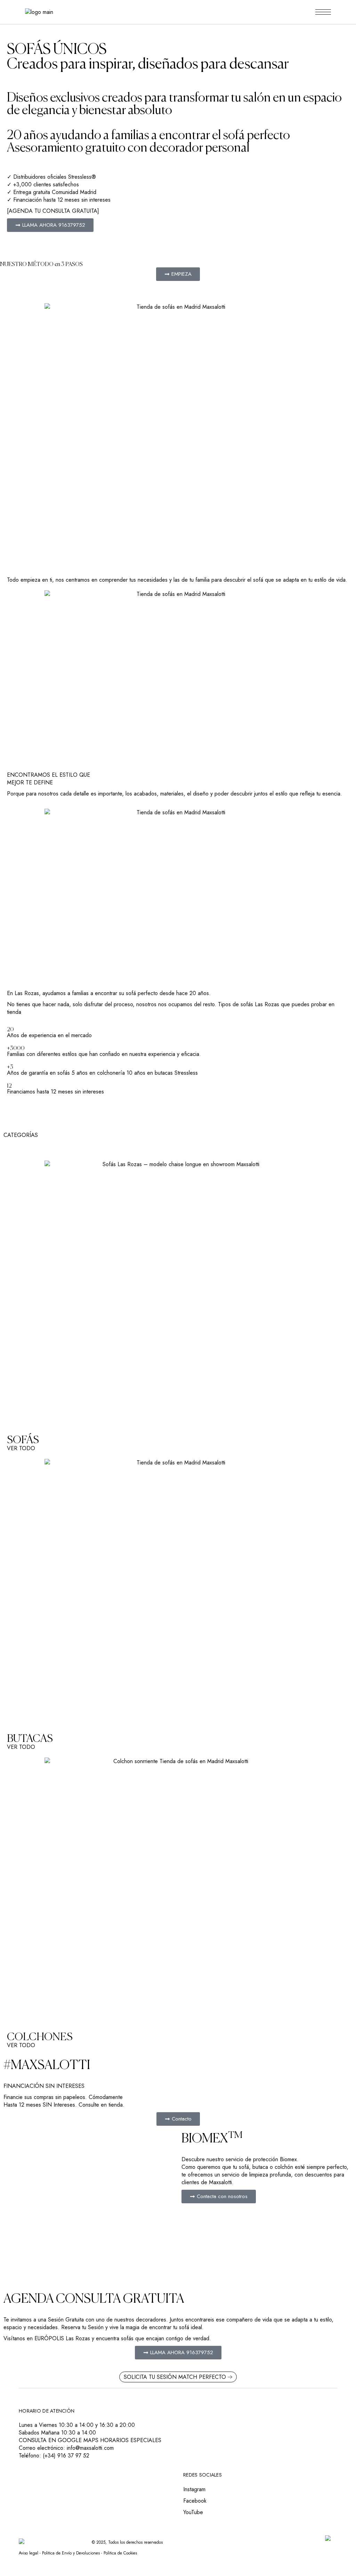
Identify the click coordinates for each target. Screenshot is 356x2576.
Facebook (195, 2501)
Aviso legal (29, 2553)
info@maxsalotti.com (90, 2448)
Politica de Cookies (120, 2553)
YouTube (193, 2512)
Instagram (194, 2489)
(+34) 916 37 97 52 (66, 2456)
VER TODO (21, 1448)
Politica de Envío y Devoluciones (71, 2553)
